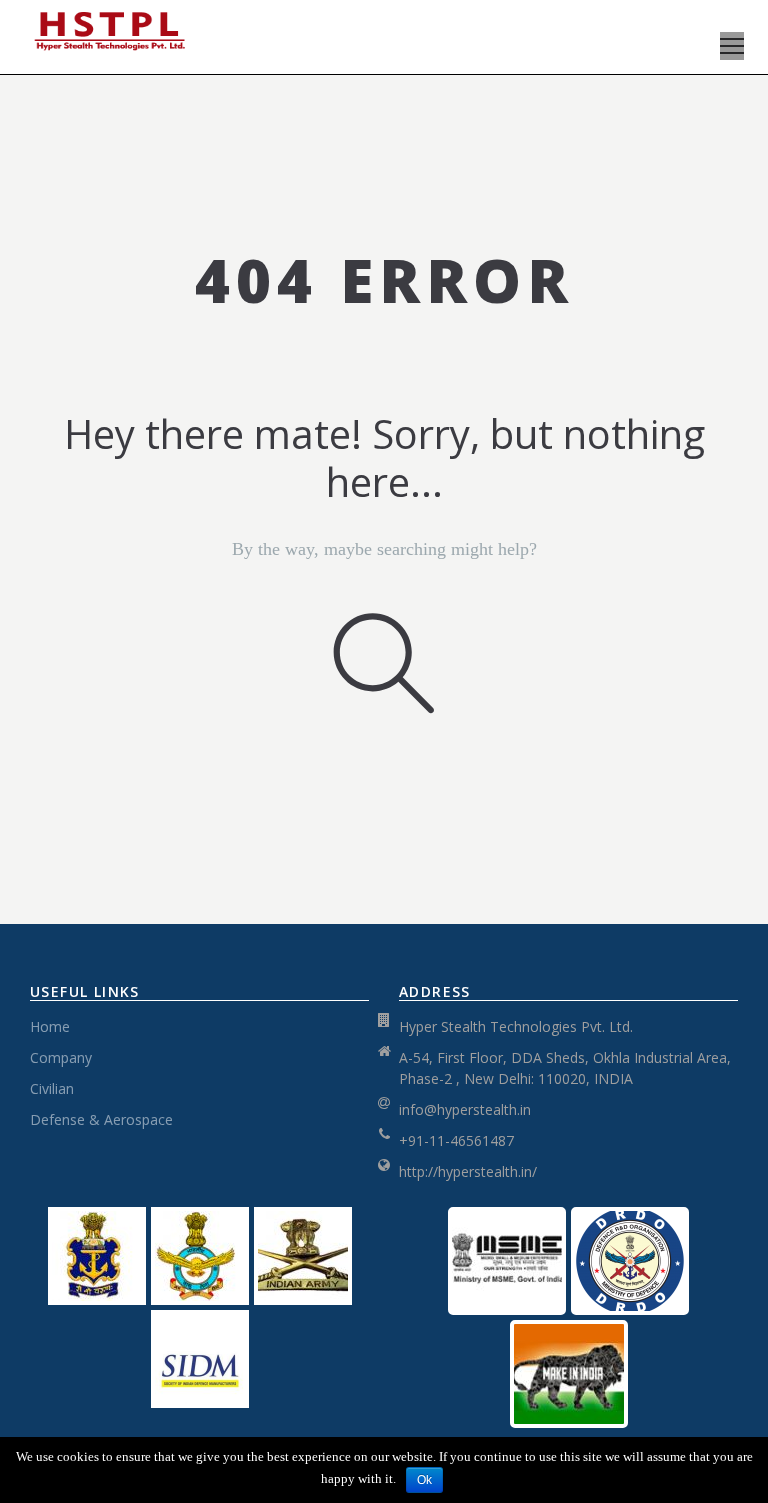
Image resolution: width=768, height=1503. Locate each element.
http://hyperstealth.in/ (468, 1171)
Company (61, 1057)
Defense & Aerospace (101, 1119)
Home (50, 1026)
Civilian (52, 1088)
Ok (424, 1480)
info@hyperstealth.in (465, 1109)
